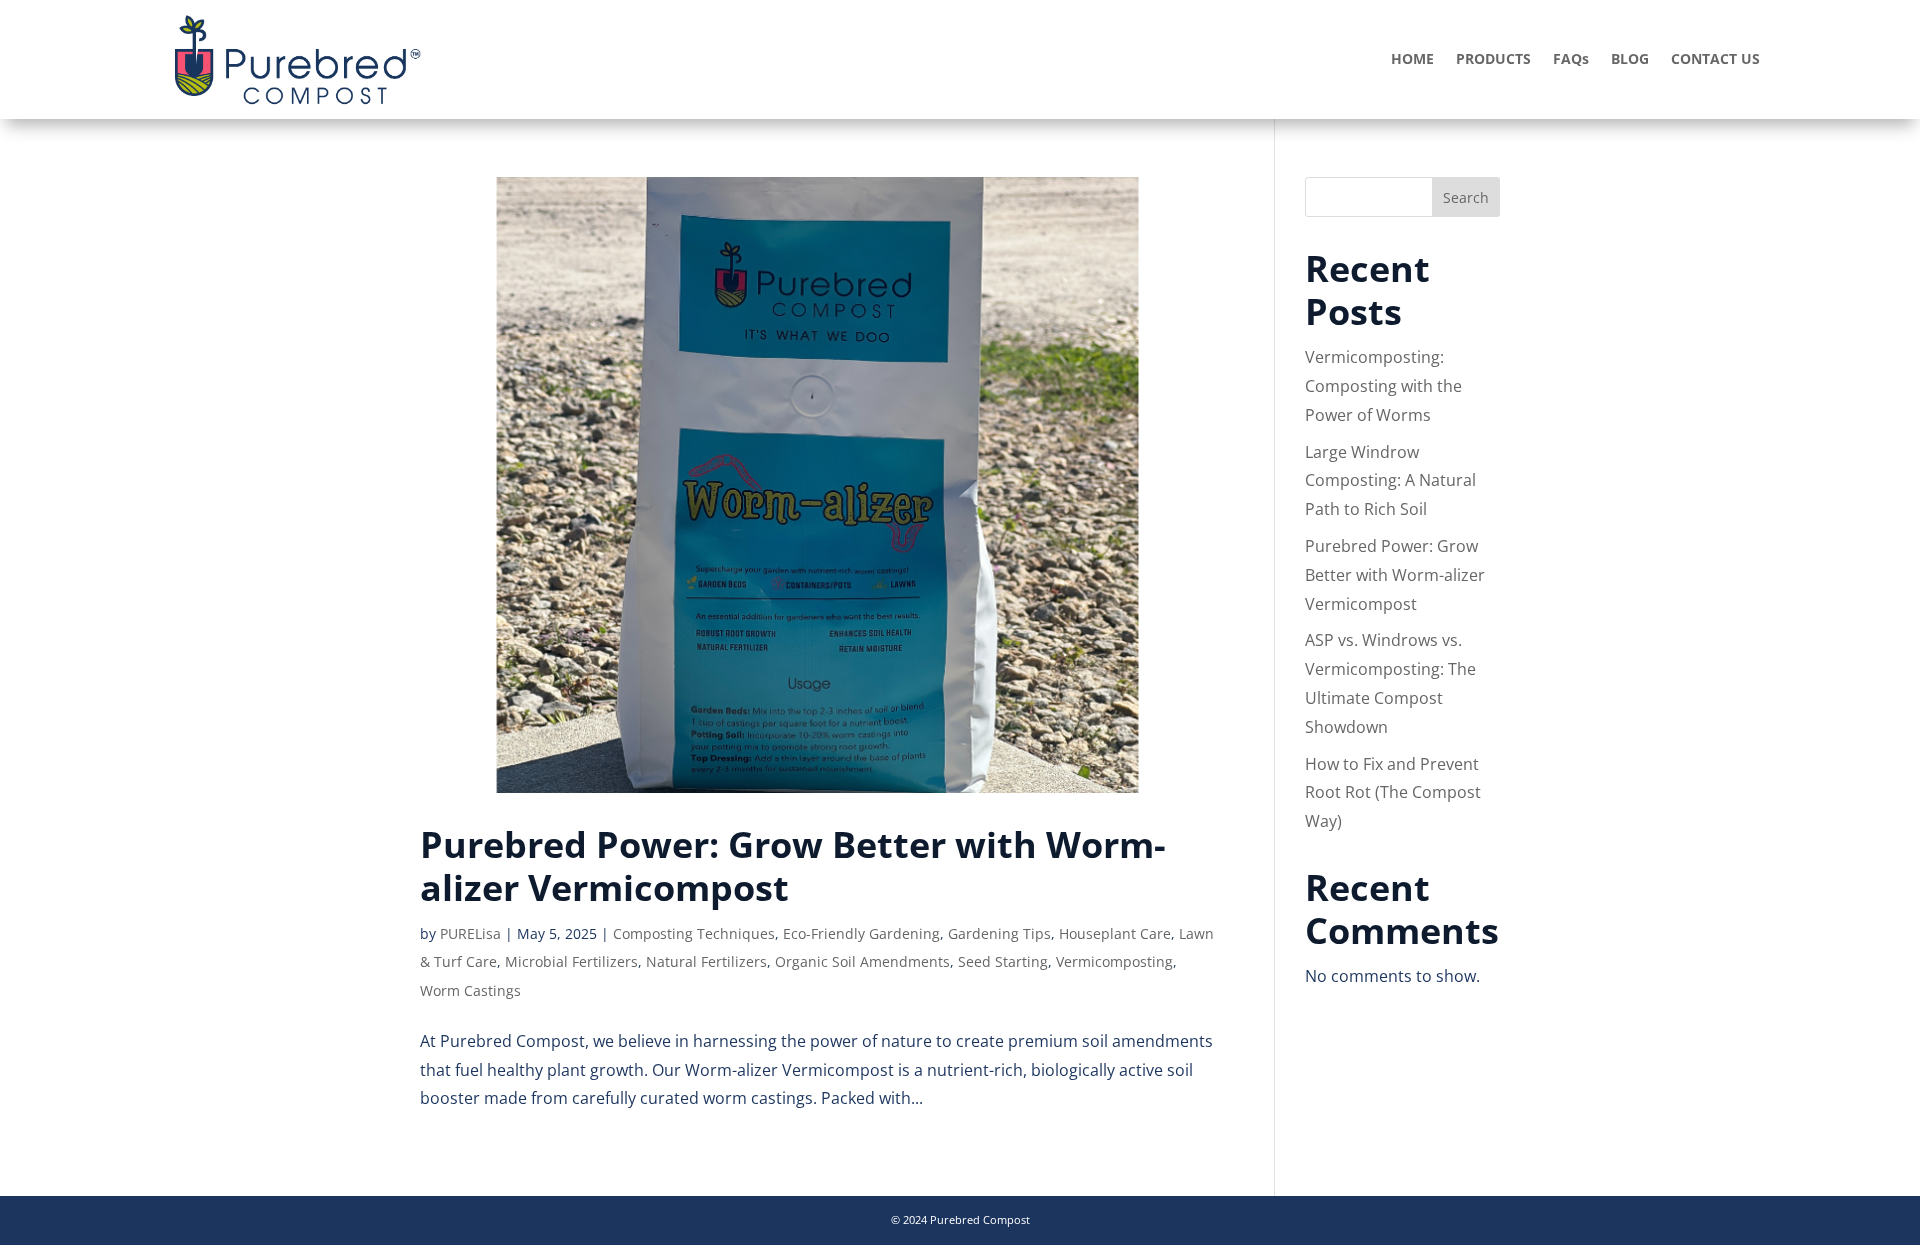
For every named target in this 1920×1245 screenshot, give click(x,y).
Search (1466, 197)
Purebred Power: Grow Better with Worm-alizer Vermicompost (793, 866)
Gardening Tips (999, 933)
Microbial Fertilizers (571, 961)
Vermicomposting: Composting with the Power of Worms (1383, 386)
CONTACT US (1715, 60)
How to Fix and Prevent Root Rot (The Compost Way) (1393, 793)
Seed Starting (1003, 961)
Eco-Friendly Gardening (861, 933)
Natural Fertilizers (706, 961)
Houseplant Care (1115, 933)
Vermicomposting (1114, 961)
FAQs (1571, 60)
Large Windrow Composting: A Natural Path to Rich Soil (1390, 481)
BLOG (1630, 60)
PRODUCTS (1493, 60)
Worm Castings (470, 990)
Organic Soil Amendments (862, 961)
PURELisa (470, 933)
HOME (1412, 60)
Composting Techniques (694, 933)
